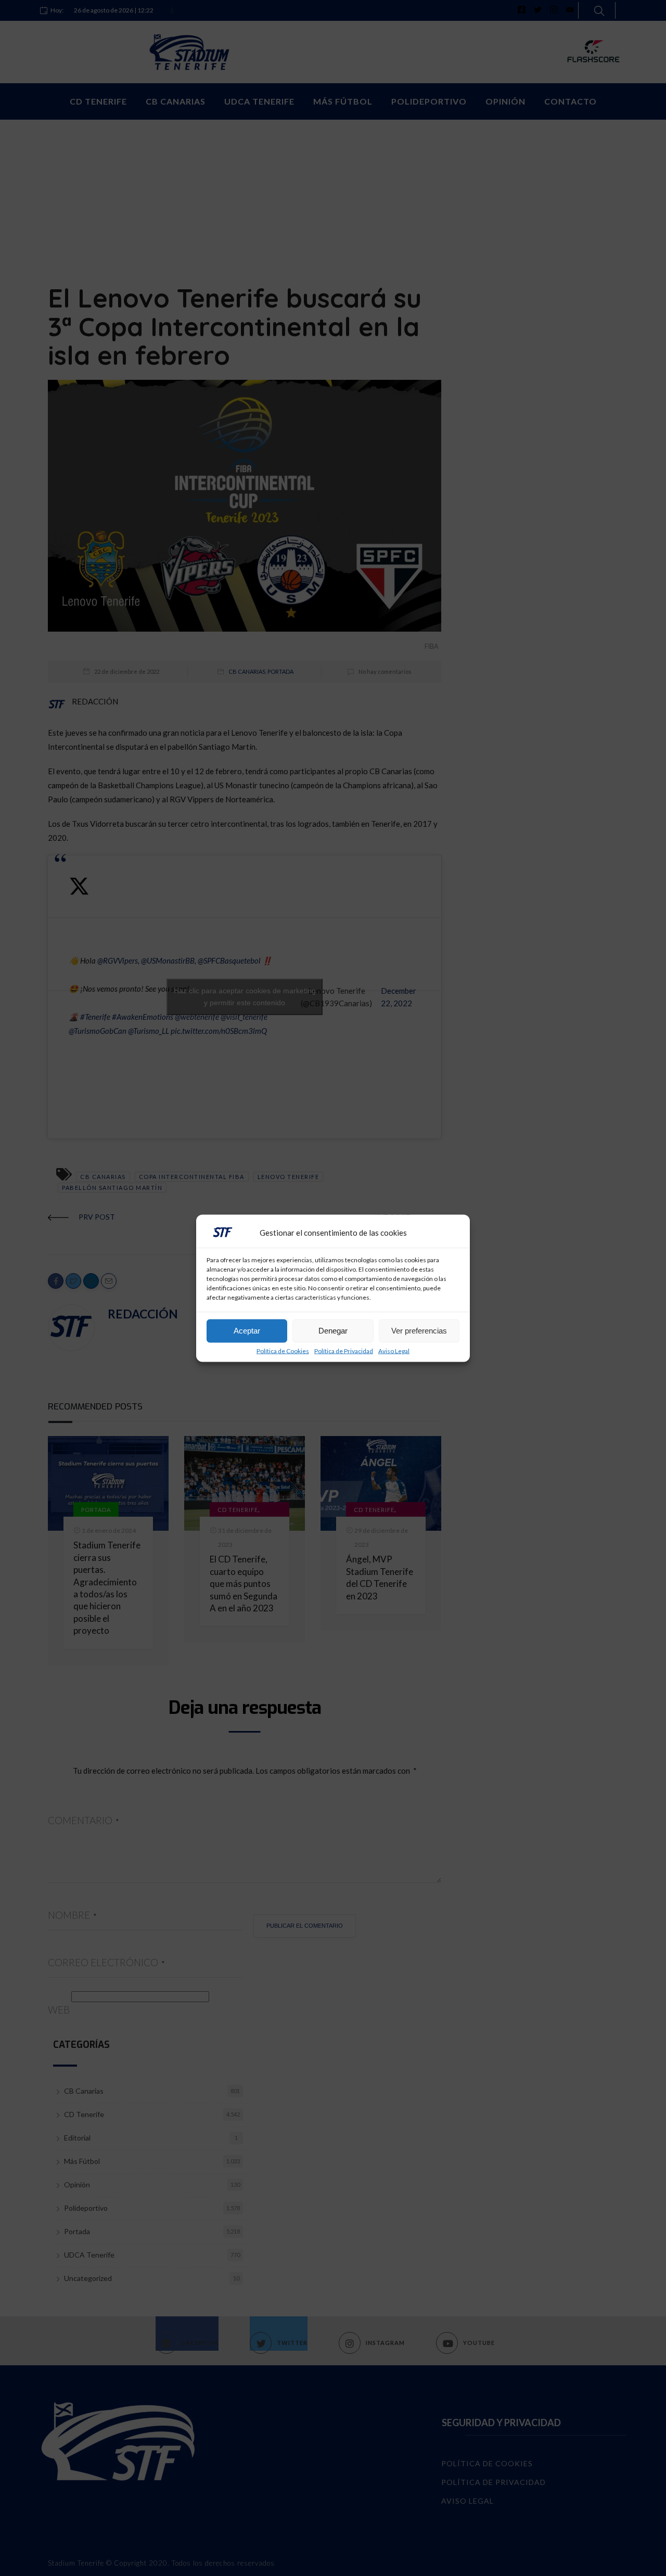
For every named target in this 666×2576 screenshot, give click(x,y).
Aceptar (247, 1331)
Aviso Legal (394, 1351)
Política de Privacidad (344, 1351)
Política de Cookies (283, 1351)
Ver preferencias (419, 1331)
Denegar (333, 1331)
